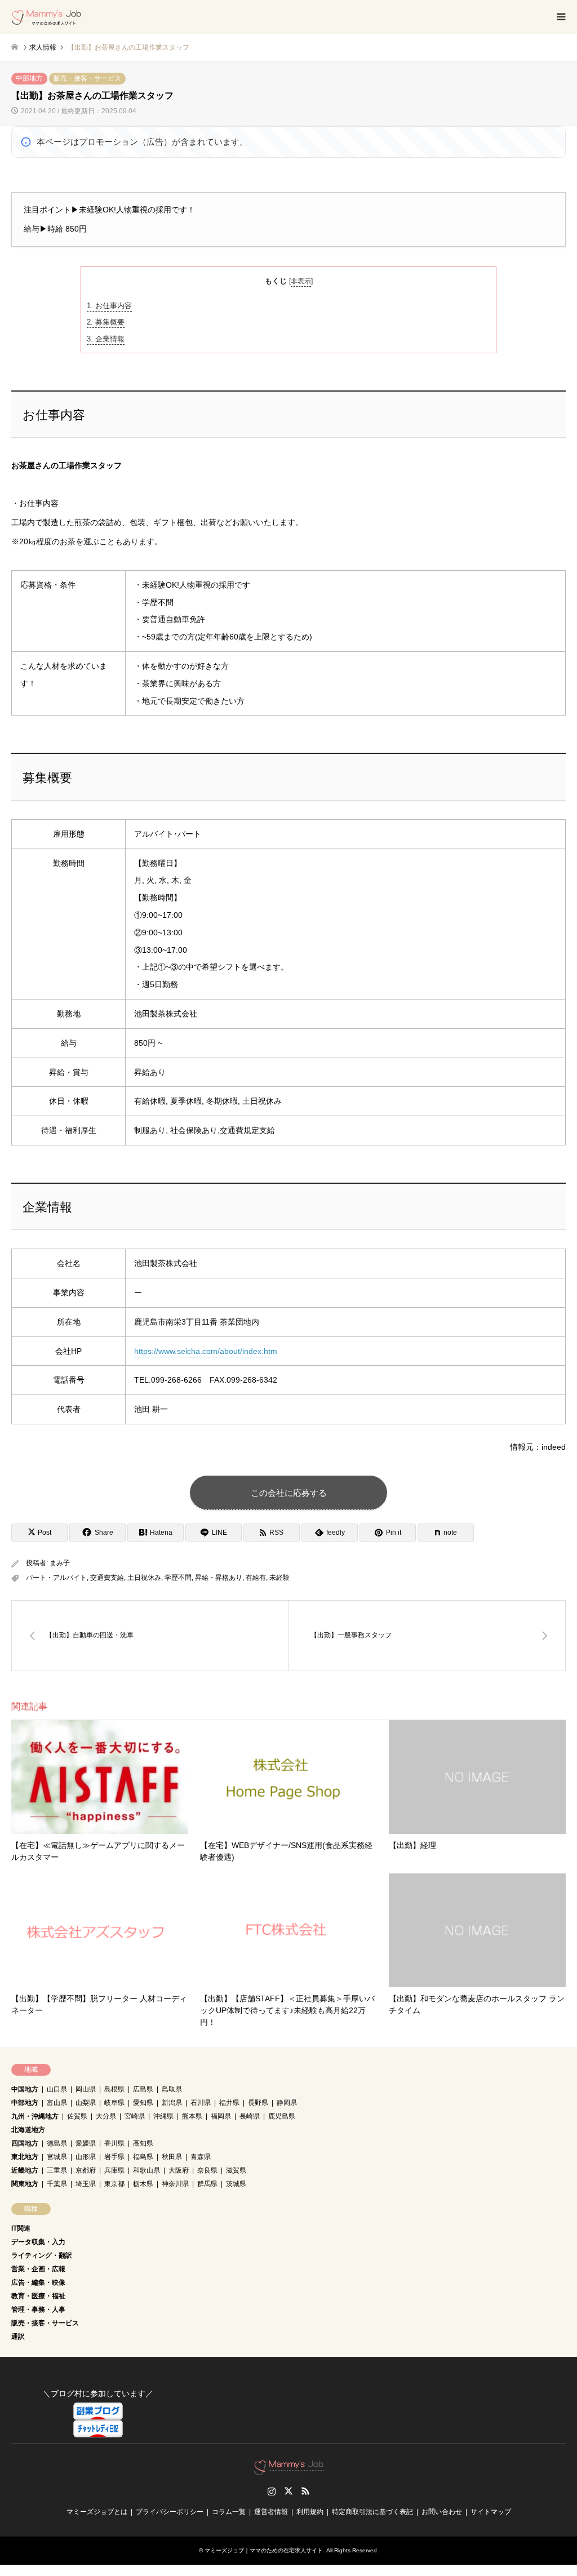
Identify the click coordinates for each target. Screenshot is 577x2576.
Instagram (272, 2491)
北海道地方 (28, 2130)
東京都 (114, 2184)
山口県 (57, 2089)
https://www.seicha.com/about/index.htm (206, 1351)
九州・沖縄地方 (35, 2116)
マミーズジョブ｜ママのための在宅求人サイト (264, 2550)
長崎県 (250, 2116)
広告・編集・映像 (38, 2282)
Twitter (288, 2491)
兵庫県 (114, 2170)
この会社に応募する (289, 1493)
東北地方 (25, 2157)
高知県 (143, 2143)
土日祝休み (144, 1578)
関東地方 (25, 2184)
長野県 (258, 2103)
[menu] (560, 17)
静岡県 (287, 2103)
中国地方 (25, 2089)
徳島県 (57, 2143)
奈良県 (207, 2170)
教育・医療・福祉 (38, 2296)
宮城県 (57, 2157)
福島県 (143, 2157)
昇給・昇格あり (219, 1578)
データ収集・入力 (38, 2242)
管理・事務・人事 (38, 2309)
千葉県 (57, 2184)
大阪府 (179, 2170)
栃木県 (143, 2184)
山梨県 (86, 2103)
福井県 (229, 2103)
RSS (305, 2491)
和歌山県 (147, 2170)
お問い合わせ (442, 2512)
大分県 (106, 2116)
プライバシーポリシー (170, 2512)
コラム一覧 (229, 2512)
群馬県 (207, 2184)
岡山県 (86, 2089)
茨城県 (236, 2184)
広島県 (143, 2089)
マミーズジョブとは (97, 2512)
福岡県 (221, 2116)
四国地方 (25, 2143)
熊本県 (192, 2116)
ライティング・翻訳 (42, 2255)
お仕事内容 (109, 306)
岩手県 (114, 2157)
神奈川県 (175, 2184)
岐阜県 (114, 2103)
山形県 (86, 2157)
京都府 (86, 2170)
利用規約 (310, 2512)
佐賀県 (77, 2116)
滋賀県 (236, 2170)
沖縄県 (163, 2116)
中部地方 (29, 78)
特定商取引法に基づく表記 (372, 2512)
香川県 (114, 2143)
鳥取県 (172, 2089)
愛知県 (143, 2103)
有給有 (256, 1578)
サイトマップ (491, 2512)
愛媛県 (86, 2143)
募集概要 (106, 322)
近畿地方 (25, 2170)
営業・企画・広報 (38, 2269)
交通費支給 (107, 1578)
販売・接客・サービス (87, 78)
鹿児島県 (282, 2116)
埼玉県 (86, 2184)
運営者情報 (271, 2512)
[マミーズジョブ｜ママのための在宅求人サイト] (46, 17)
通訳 (18, 2337)
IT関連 (21, 2228)
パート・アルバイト (56, 1578)
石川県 (201, 2103)
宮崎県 (135, 2116)
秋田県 (172, 2157)
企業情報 (106, 339)
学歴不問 (178, 1578)
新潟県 (172, 2103)
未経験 (279, 1578)
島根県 (114, 2089)
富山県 (57, 2103)
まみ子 (60, 1563)
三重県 (57, 2170)
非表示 (301, 281)
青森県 (201, 2157)
